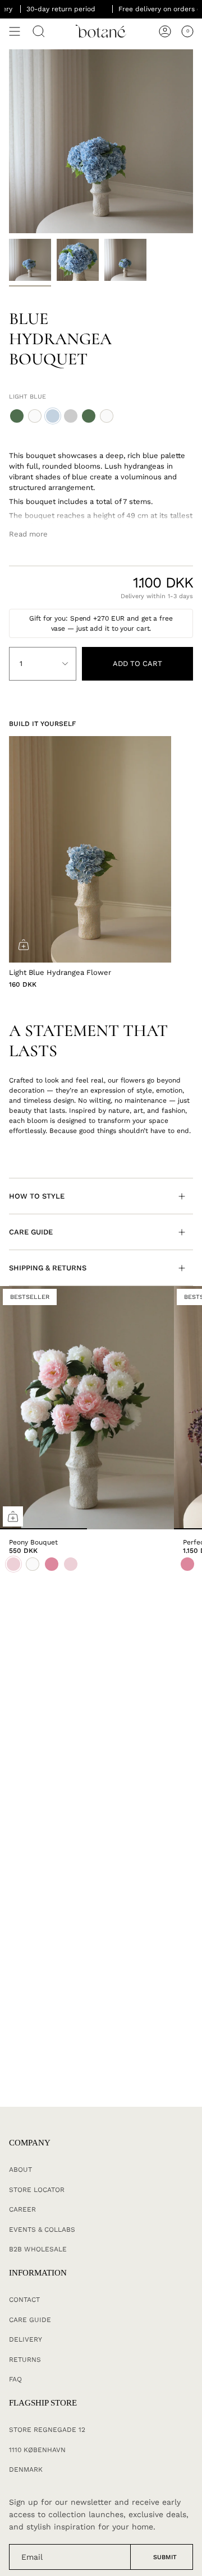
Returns (25, 2360)
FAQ (15, 2379)
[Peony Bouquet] (87, 1408)
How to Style (37, 1196)
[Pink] (187, 1564)
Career (22, 2209)
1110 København (37, 2450)
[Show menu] (15, 31)
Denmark (26, 2469)
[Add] (24, 945)
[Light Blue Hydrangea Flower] (90, 849)
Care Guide (31, 1232)
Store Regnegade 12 (47, 2430)
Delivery (26, 2339)
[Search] (39, 31)
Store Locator (37, 2190)
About (20, 2170)
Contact (24, 2300)
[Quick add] (13, 1516)
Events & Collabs (42, 2230)
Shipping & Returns (48, 1268)
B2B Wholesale (38, 2249)
